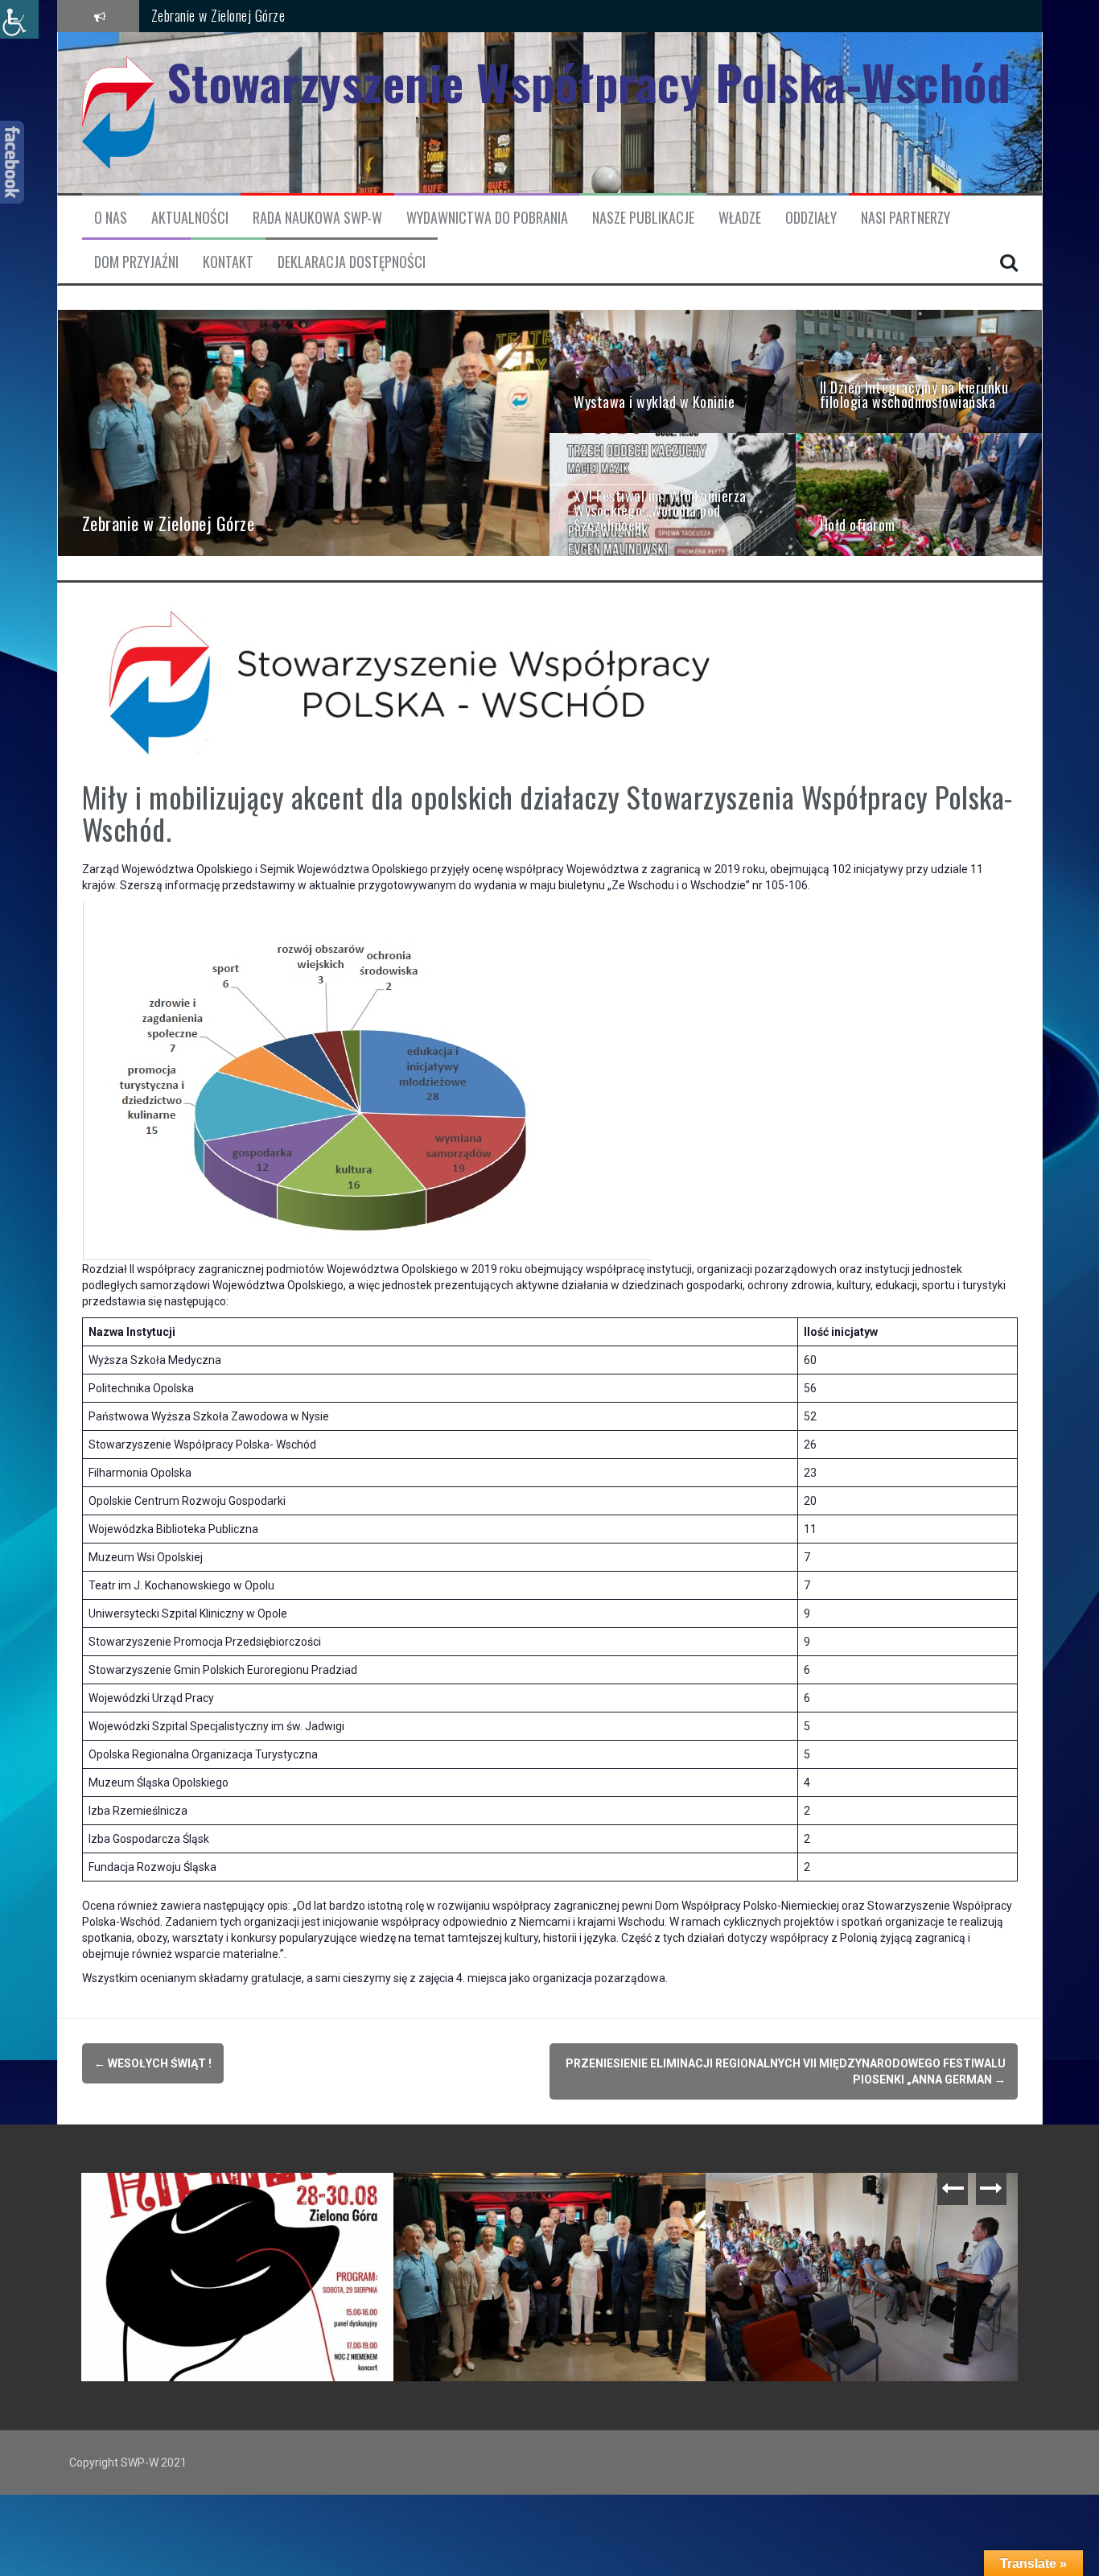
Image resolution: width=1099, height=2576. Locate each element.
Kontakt (228, 262)
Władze (740, 218)
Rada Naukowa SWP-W (317, 218)
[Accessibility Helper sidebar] (19, 19)
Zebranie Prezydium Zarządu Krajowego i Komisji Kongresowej (241, 2205)
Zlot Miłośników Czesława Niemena (503, 2198)
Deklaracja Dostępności (352, 262)
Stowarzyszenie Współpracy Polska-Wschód (589, 82)
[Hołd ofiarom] (919, 493)
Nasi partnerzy (906, 218)
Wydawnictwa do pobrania (487, 218)
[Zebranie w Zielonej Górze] (304, 432)
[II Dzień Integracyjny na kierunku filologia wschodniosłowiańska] (919, 370)
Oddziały (811, 218)
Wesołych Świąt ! (153, 2063)
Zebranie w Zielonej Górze (218, 15)
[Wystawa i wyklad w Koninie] (673, 370)
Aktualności (190, 218)
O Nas (111, 218)
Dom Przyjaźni (136, 262)
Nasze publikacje (643, 218)
